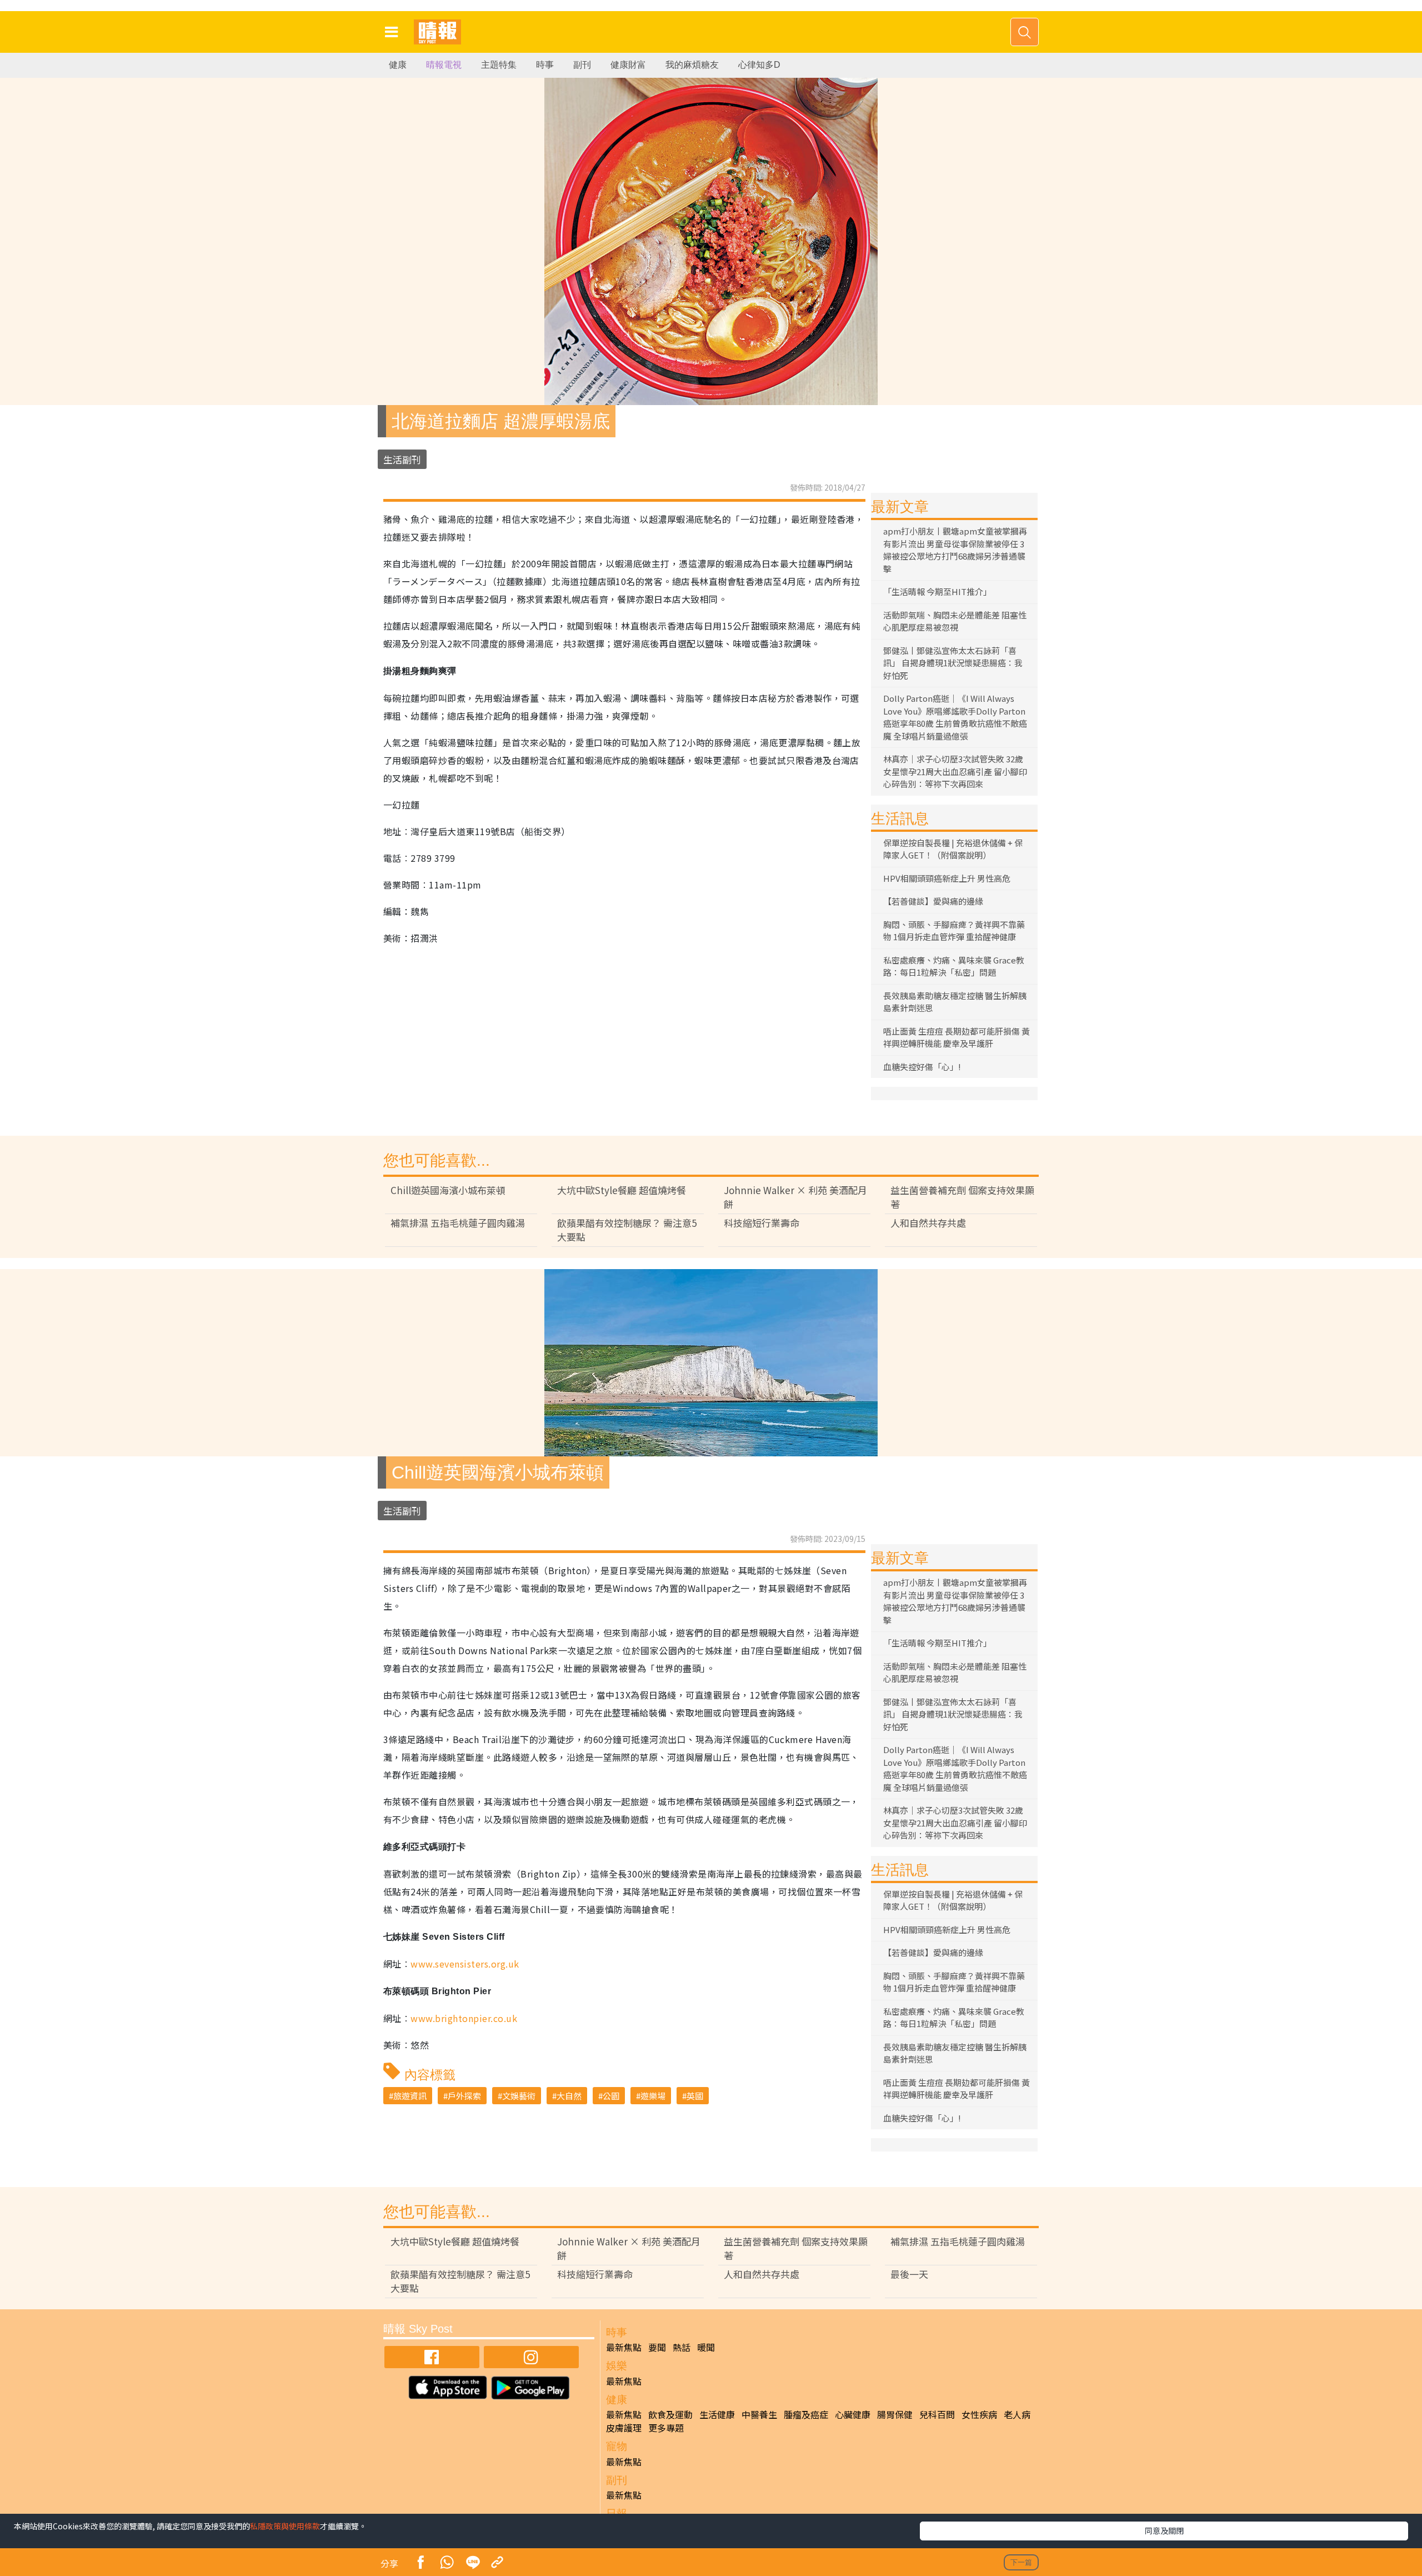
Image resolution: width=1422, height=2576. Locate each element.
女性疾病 (979, 2414)
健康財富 (628, 65)
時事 (545, 65)
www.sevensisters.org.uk (465, 1964)
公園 (611, 2096)
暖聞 (706, 2347)
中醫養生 (759, 2414)
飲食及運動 (670, 2414)
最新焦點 (624, 2347)
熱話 (682, 2347)
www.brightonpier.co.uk (464, 2018)
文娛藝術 (519, 2096)
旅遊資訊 (410, 2096)
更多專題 (666, 2428)
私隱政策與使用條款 (285, 2526)
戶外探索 (464, 2096)
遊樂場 (653, 2096)
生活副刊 (402, 459)
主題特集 (499, 65)
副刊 (582, 65)
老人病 (1017, 2414)
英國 (695, 2096)
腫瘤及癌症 (806, 2414)
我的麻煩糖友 (692, 65)
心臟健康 (853, 2414)
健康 (398, 65)
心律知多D (759, 65)
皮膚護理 (624, 2428)
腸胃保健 (895, 2414)
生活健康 (717, 2414)
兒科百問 (937, 2414)
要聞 (657, 2347)
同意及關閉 (1164, 2530)
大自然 (569, 2096)
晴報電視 (444, 65)
